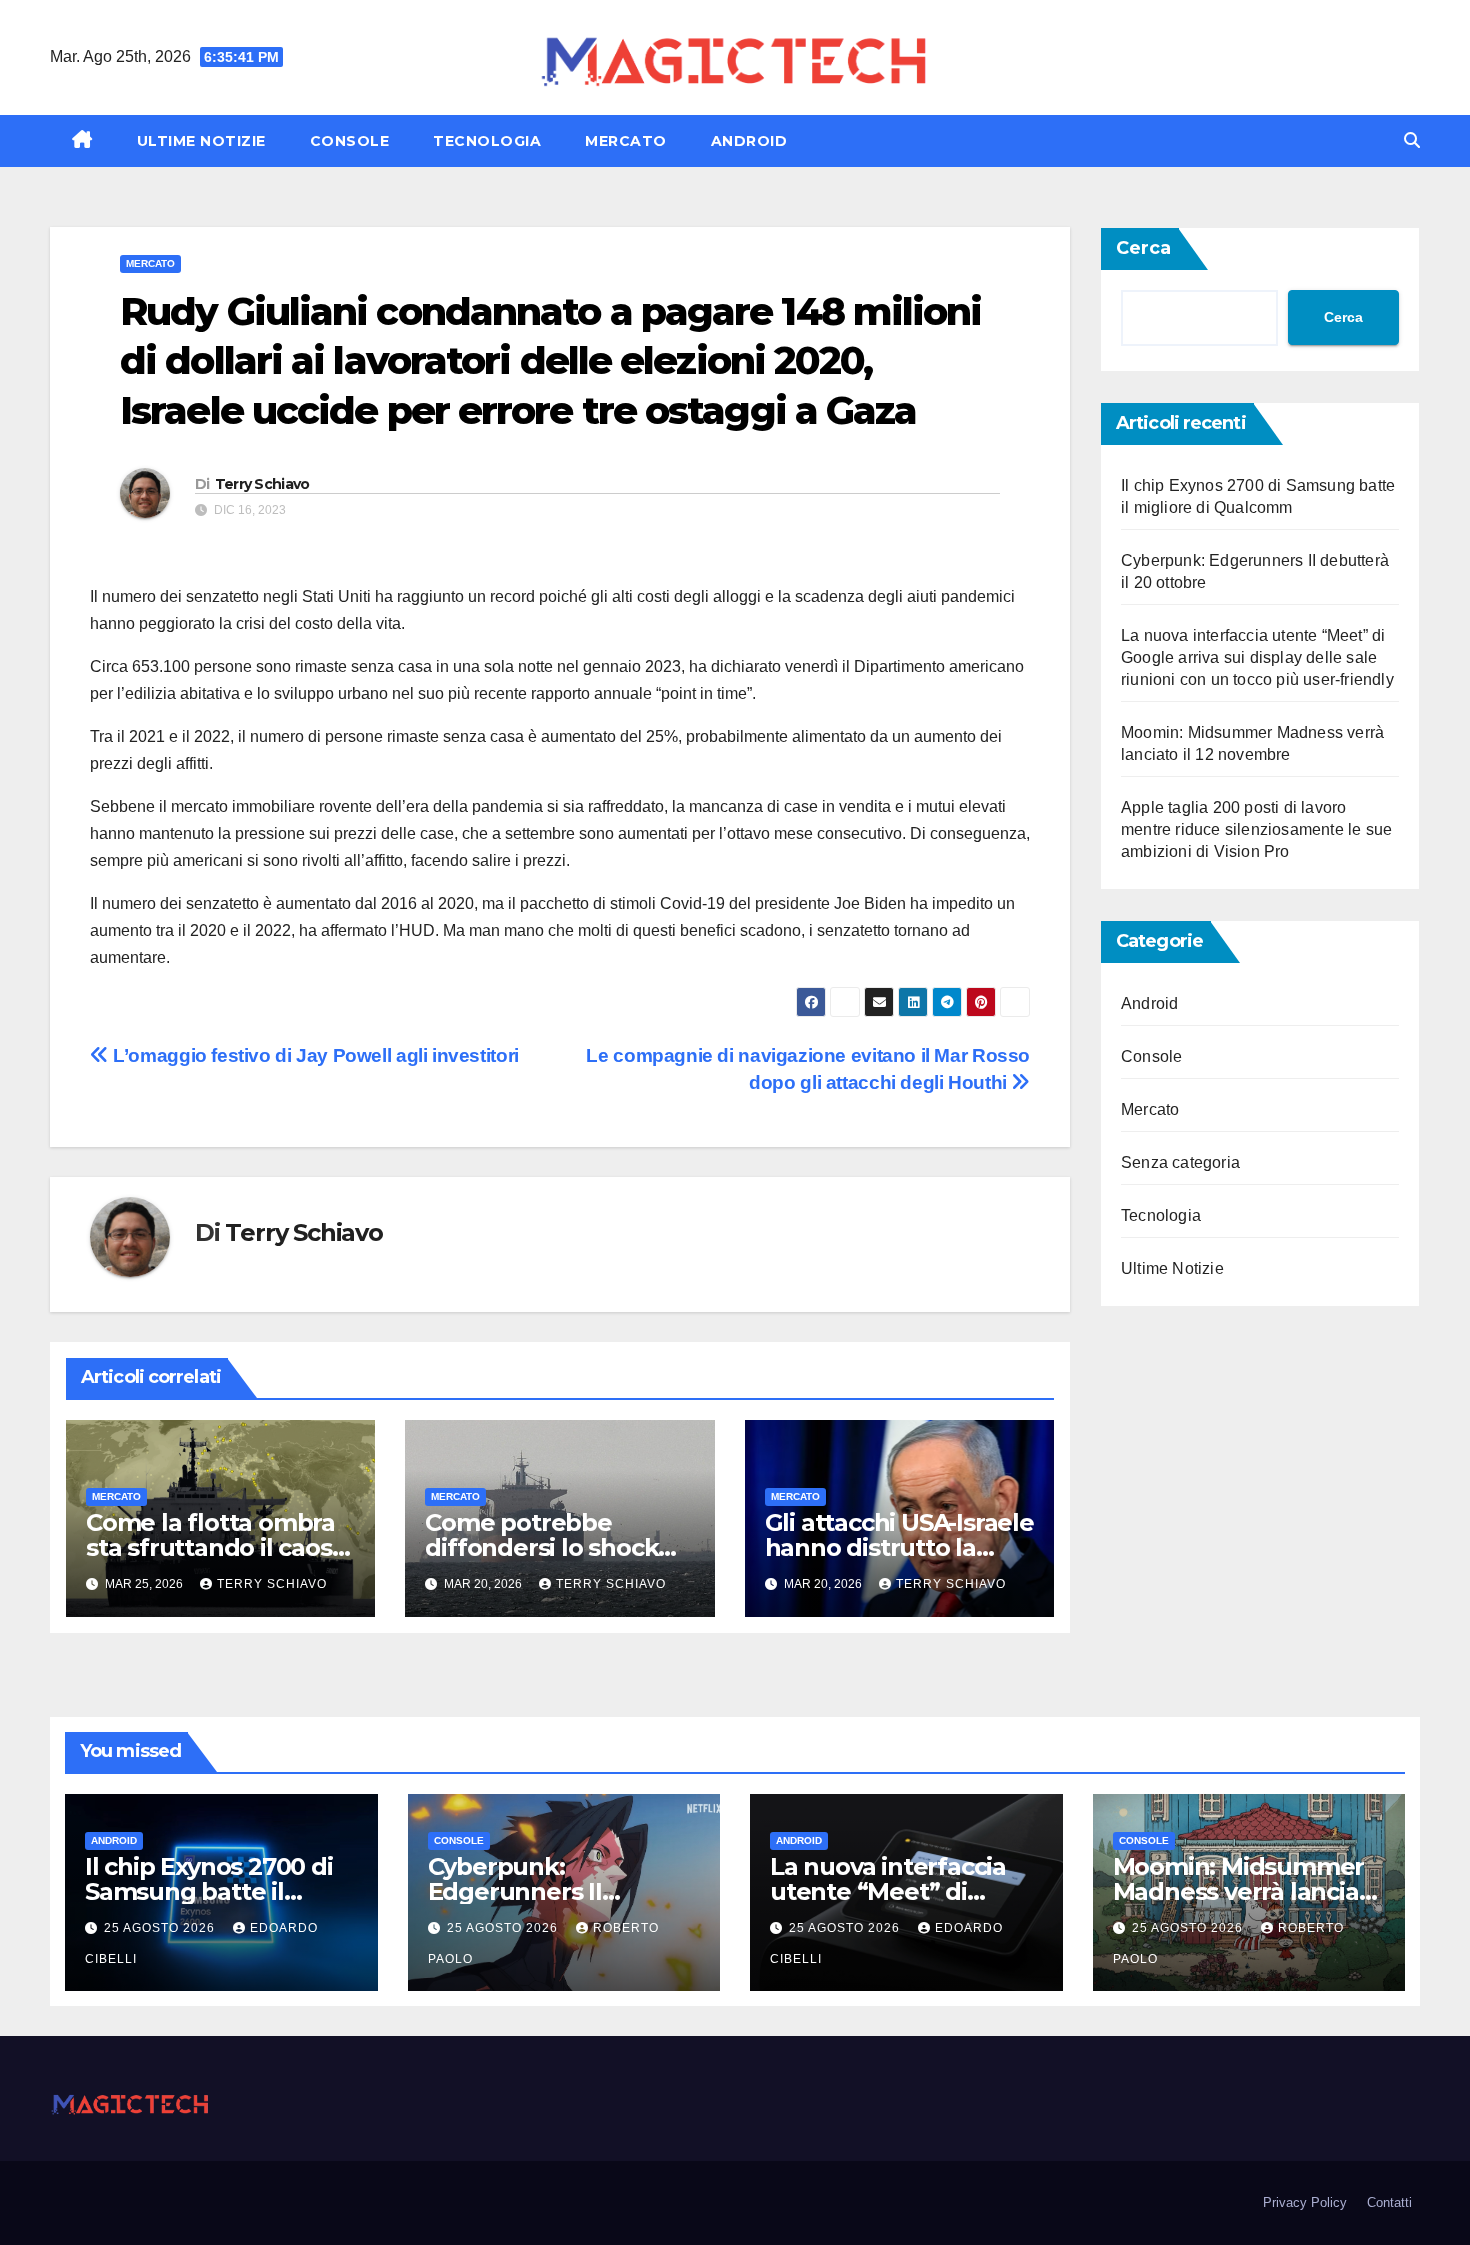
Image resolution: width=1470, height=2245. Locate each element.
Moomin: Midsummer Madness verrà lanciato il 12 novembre (1248, 1891)
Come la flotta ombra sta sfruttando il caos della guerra (210, 1547)
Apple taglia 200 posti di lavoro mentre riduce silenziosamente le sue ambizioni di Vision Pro (1256, 829)
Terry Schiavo (262, 484)
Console (350, 141)
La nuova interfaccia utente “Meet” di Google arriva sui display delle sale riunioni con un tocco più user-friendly (1257, 657)
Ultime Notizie (201, 141)
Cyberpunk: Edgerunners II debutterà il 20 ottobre (561, 1891)
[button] (1412, 140)
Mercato (626, 141)
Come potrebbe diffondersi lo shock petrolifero (541, 1547)
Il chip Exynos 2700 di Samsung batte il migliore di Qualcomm (215, 1891)
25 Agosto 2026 (161, 1928)
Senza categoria (1180, 1162)
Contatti (1389, 2202)
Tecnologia (487, 141)
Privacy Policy (1305, 2202)
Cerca (1143, 248)
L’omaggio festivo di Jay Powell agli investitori (314, 1055)
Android (749, 141)
